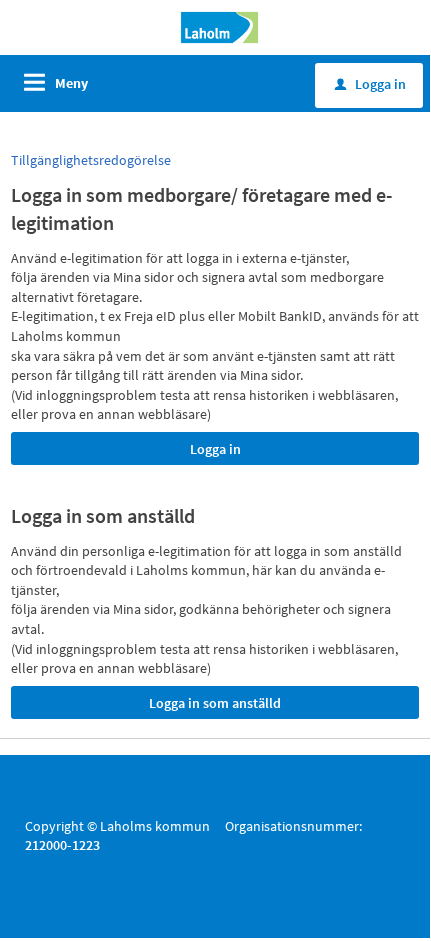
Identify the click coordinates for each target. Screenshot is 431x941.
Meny (71, 83)
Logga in (370, 84)
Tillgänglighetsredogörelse (91, 160)
